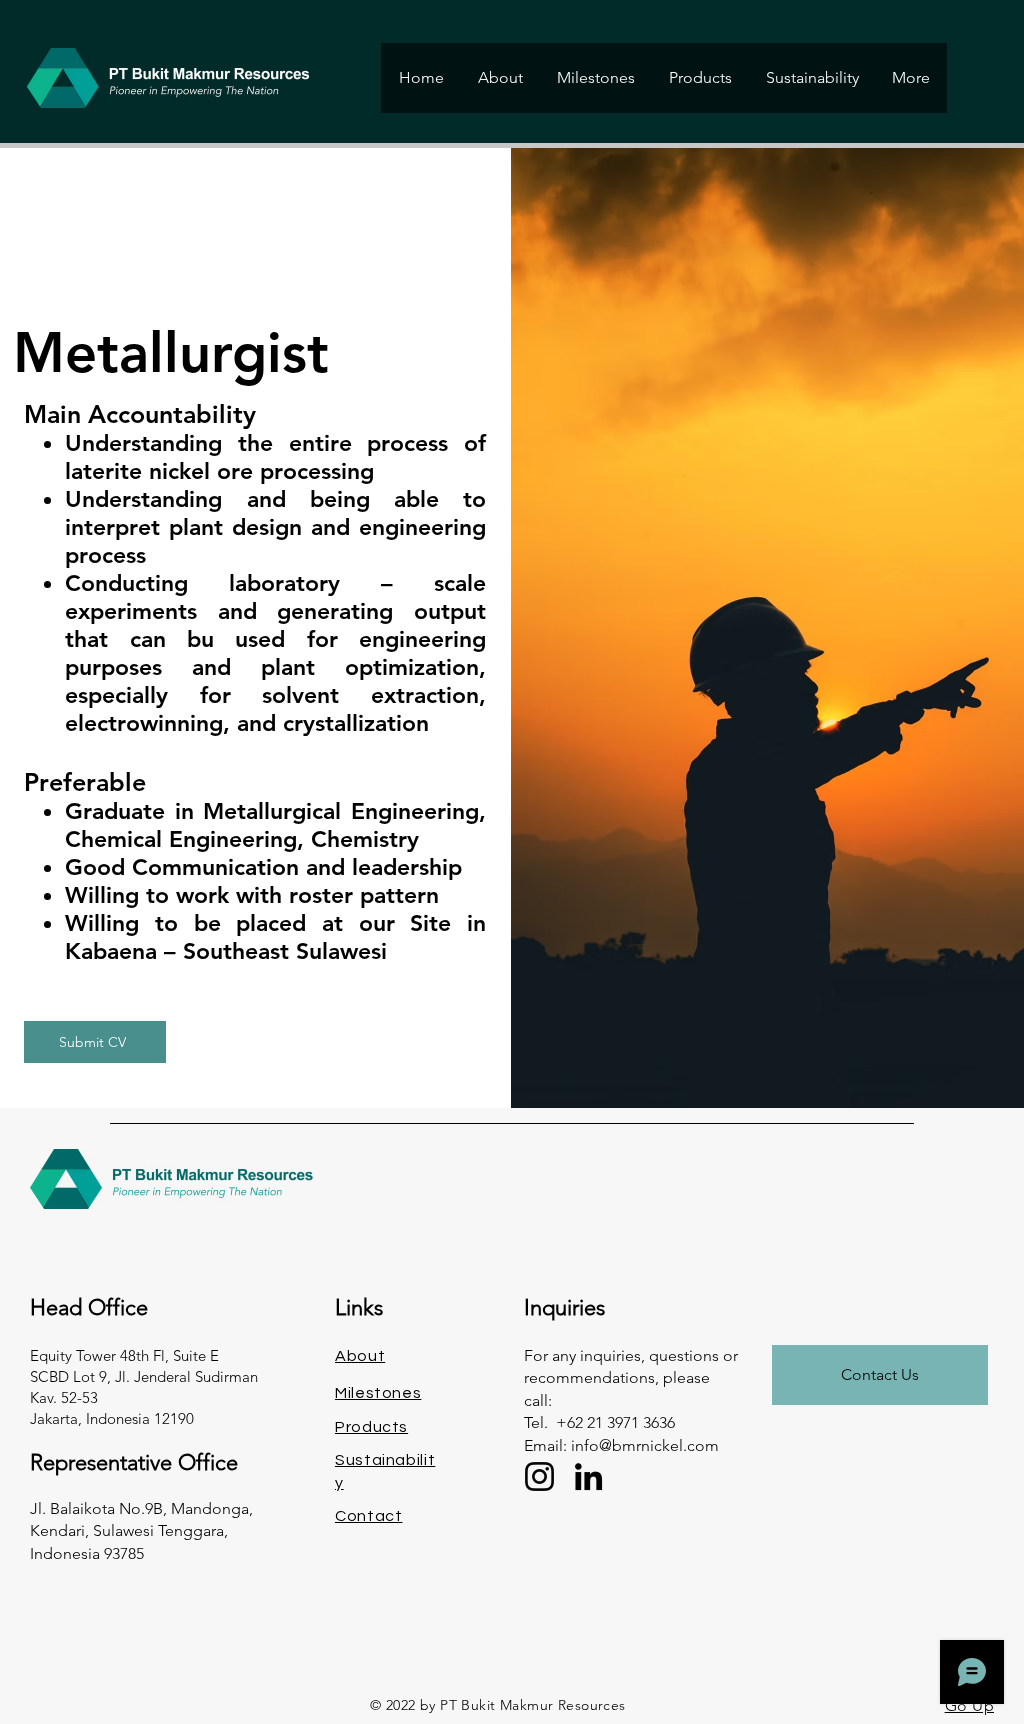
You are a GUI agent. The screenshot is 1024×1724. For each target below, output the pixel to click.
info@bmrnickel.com (645, 1445)
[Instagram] (539, 1476)
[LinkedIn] (588, 1476)
